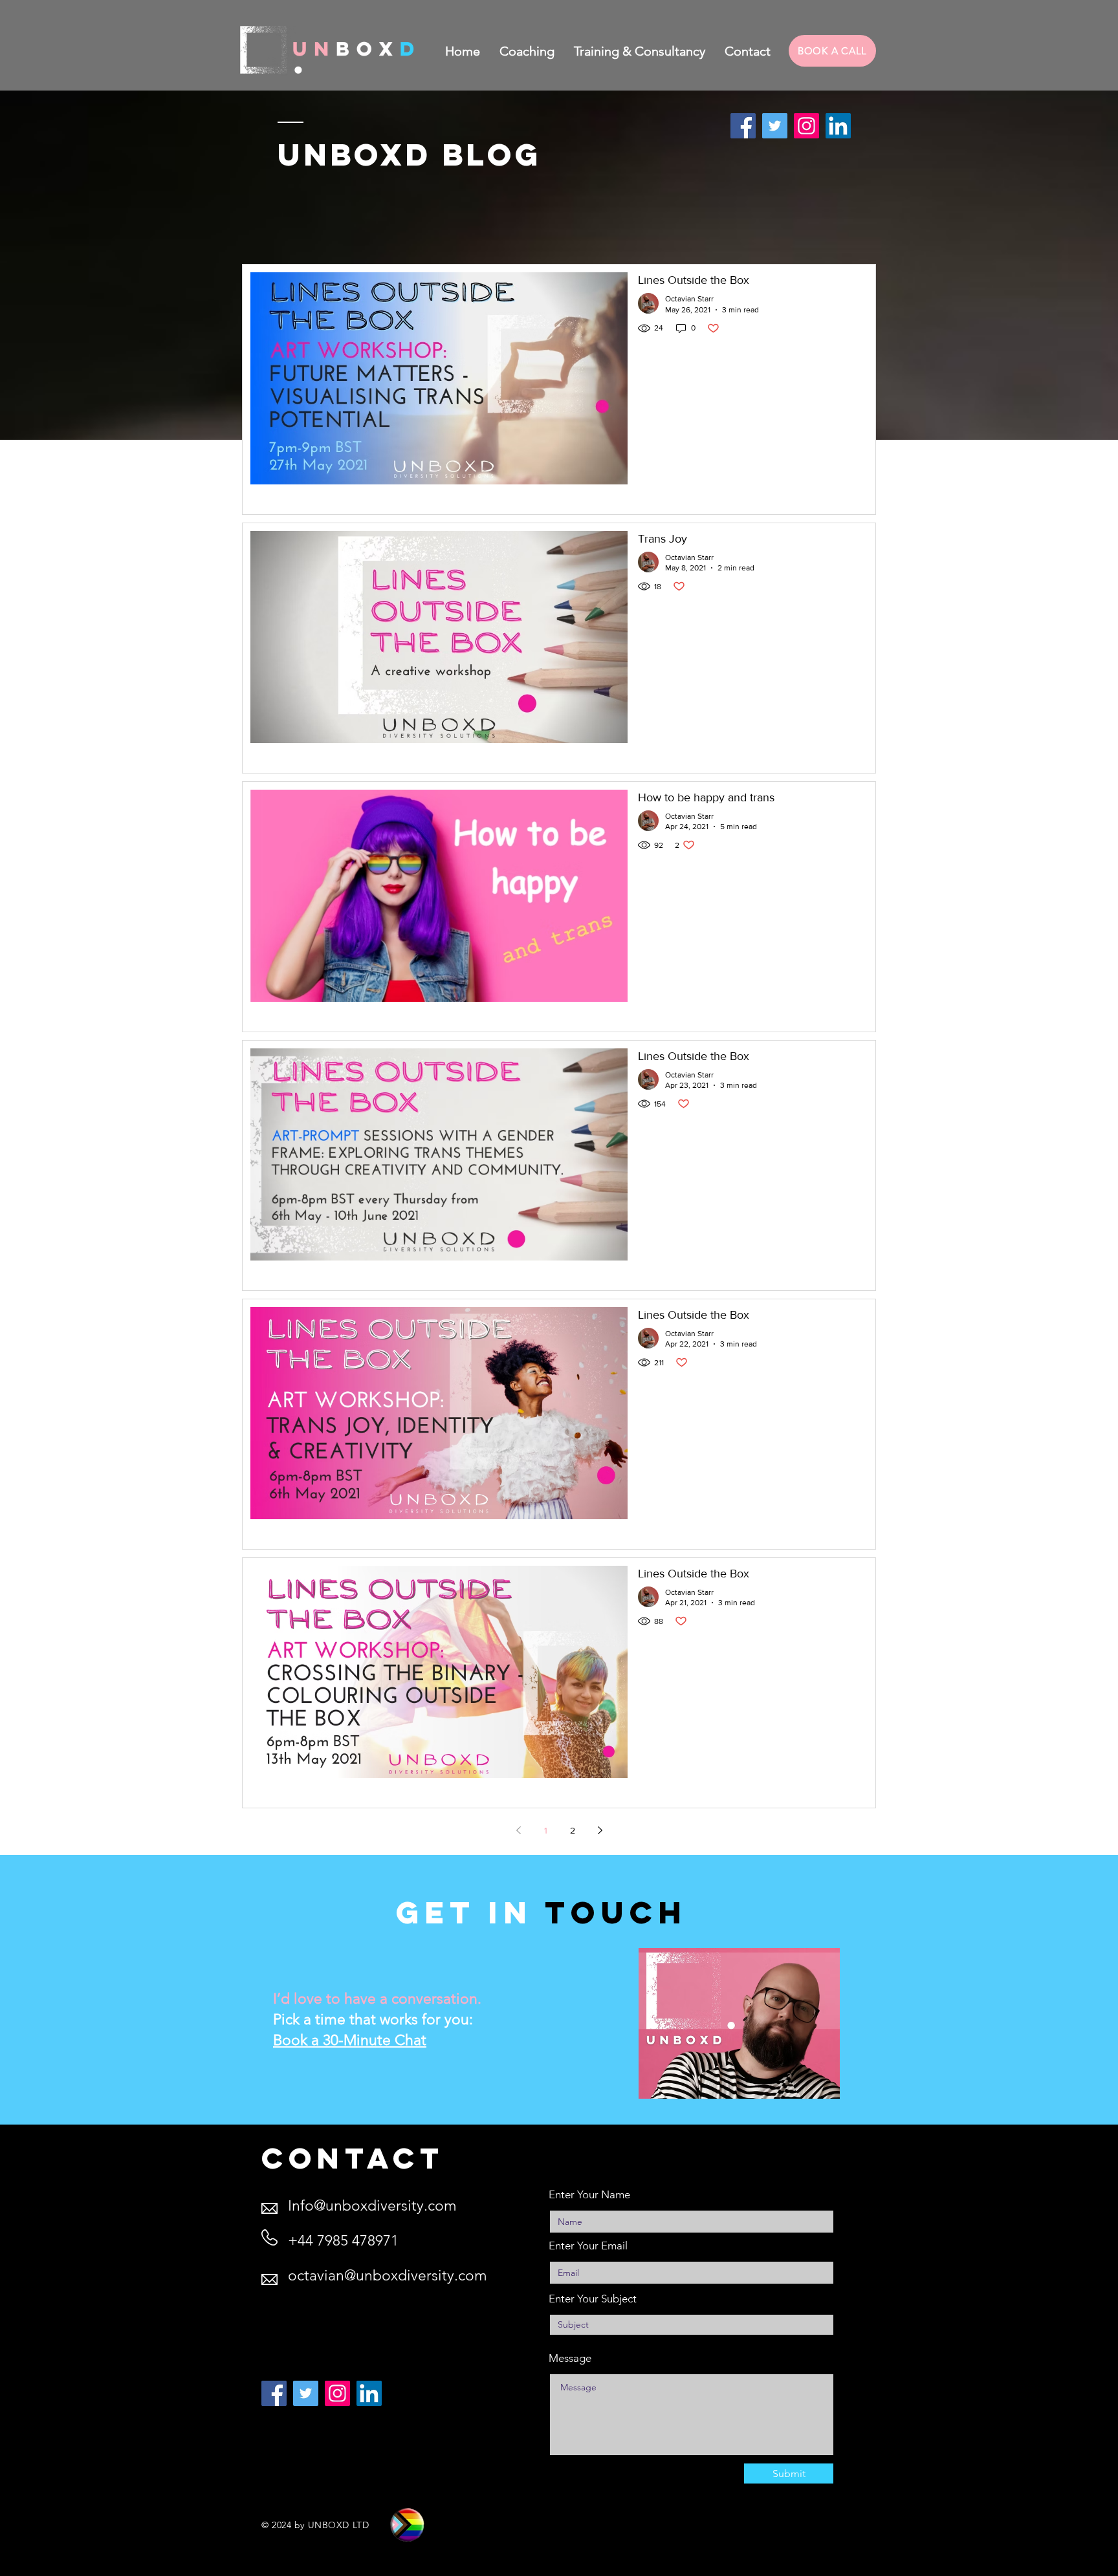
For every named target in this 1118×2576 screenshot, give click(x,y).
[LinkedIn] (838, 126)
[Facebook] (743, 126)
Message (570, 2358)
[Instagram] (806, 126)
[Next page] (600, 1830)
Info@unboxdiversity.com (372, 2206)
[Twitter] (775, 126)
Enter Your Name (589, 2195)
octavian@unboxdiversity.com (388, 2276)
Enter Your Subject (593, 2299)
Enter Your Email (588, 2246)
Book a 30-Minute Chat (350, 2040)
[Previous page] (518, 1830)
